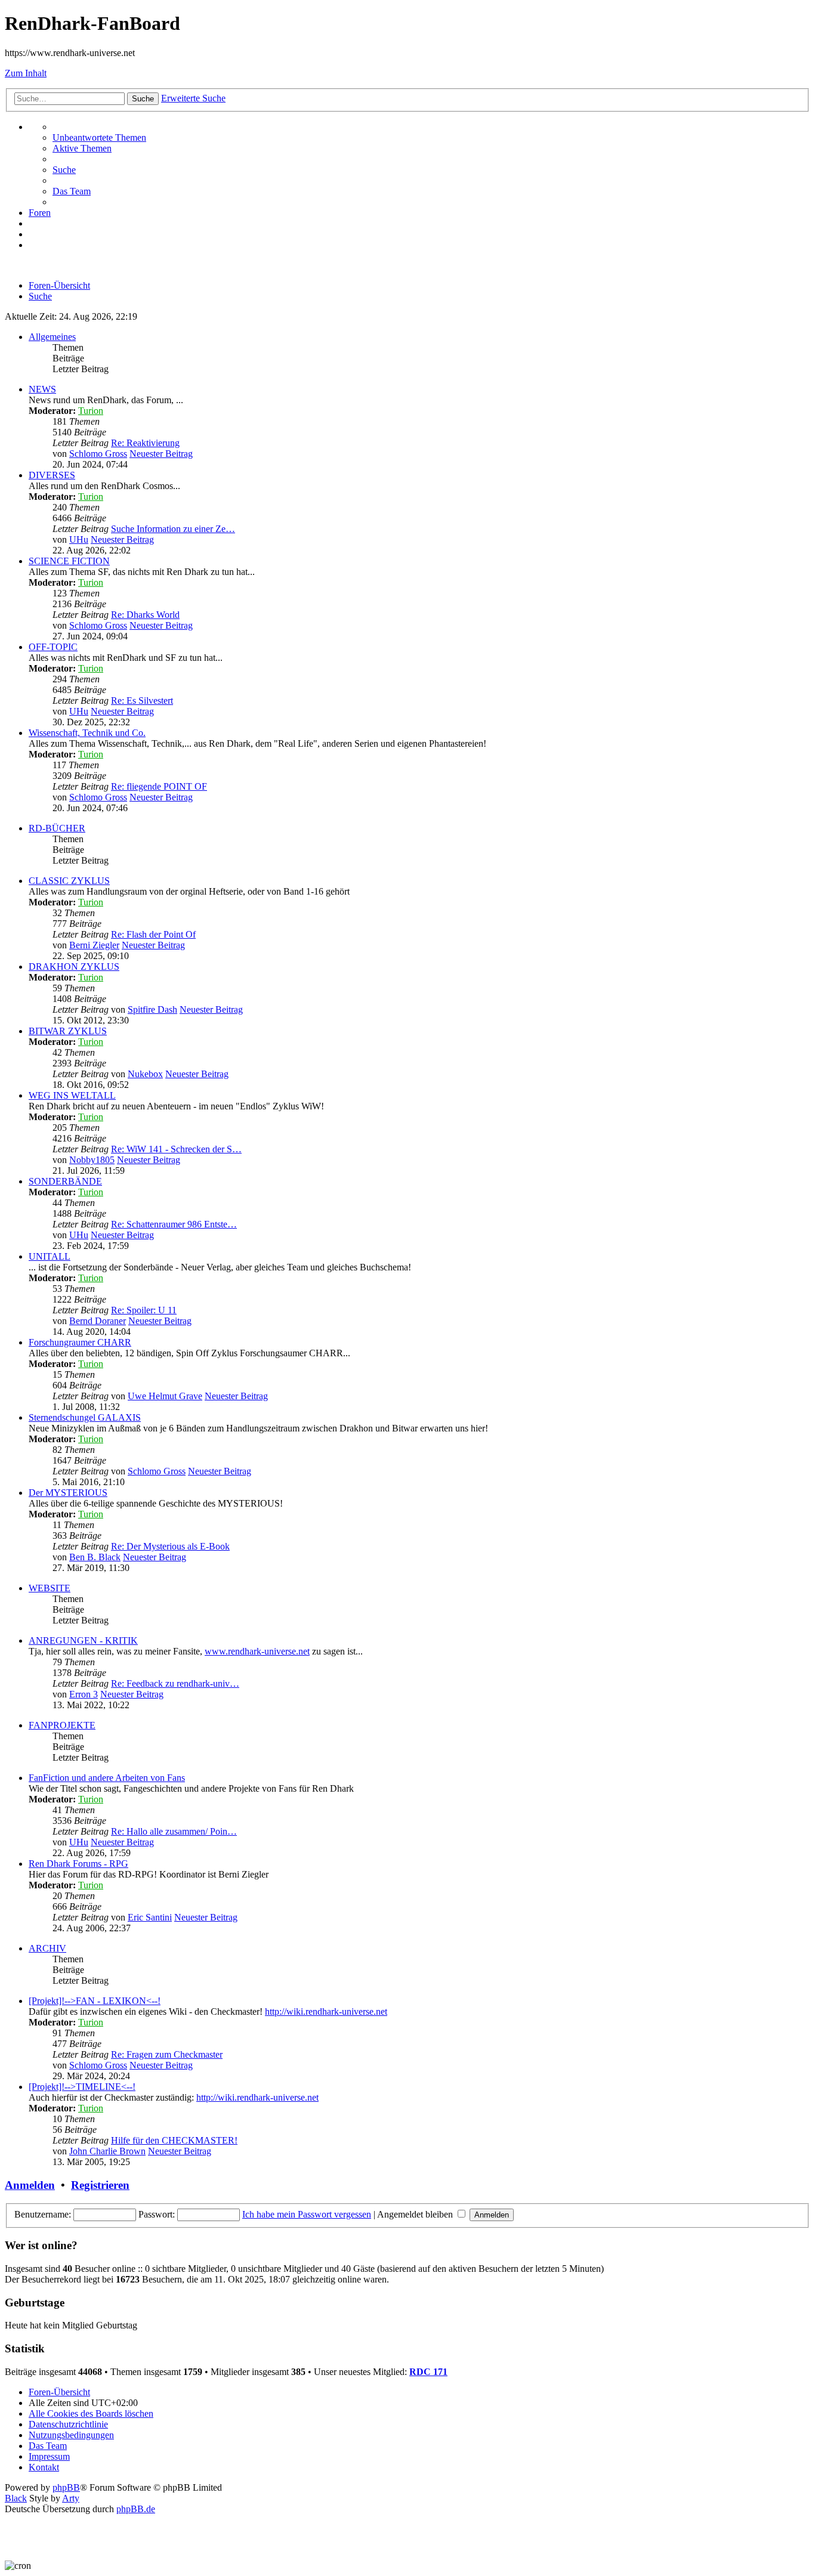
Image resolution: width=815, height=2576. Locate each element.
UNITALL (50, 1256)
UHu (79, 539)
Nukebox (145, 1074)
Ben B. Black (95, 1557)
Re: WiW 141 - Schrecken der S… (176, 1149)
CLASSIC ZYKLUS (69, 881)
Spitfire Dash (152, 1009)
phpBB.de (136, 2509)
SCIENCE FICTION (69, 561)
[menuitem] (99, 137)
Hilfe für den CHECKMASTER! (174, 2140)
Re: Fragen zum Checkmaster (167, 2054)
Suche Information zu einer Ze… (173, 529)
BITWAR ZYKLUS (68, 1031)
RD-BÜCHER (57, 828)
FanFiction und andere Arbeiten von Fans (107, 1778)
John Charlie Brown (107, 2151)
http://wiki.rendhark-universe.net (326, 2011)
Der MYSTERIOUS (68, 1493)
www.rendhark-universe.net (257, 1651)
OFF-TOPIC (53, 647)
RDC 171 (428, 2372)
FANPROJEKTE (62, 1725)
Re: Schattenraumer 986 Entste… (174, 1224)
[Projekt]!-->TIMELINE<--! (82, 2087)
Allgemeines (52, 337)
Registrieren (100, 2185)
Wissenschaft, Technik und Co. (87, 733)
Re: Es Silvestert (142, 701)
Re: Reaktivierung (145, 443)
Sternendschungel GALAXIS (85, 1417)
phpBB (66, 2487)
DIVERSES (52, 475)
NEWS (42, 389)
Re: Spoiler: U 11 (144, 1310)
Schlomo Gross (98, 454)
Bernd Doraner (98, 1321)
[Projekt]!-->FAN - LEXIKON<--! (95, 2001)
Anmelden (30, 2185)
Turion (91, 411)
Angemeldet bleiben (416, 2214)
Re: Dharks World (145, 615)
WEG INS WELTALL (72, 1095)
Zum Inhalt (26, 73)
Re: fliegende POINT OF (159, 786)
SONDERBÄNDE (65, 1181)
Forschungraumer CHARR (80, 1342)
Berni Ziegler (94, 945)
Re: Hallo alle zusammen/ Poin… (174, 1831)
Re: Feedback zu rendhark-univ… (175, 1683)
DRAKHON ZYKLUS (74, 967)
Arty (71, 2498)
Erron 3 (84, 1694)
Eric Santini (150, 1917)
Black (16, 2498)
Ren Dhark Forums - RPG (78, 1864)
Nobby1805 (92, 1160)
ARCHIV (47, 1948)
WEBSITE (50, 1588)
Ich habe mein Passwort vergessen (307, 2214)
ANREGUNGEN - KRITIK (83, 1640)
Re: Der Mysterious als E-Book (170, 1546)
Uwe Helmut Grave (165, 1396)
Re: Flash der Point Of (153, 934)
